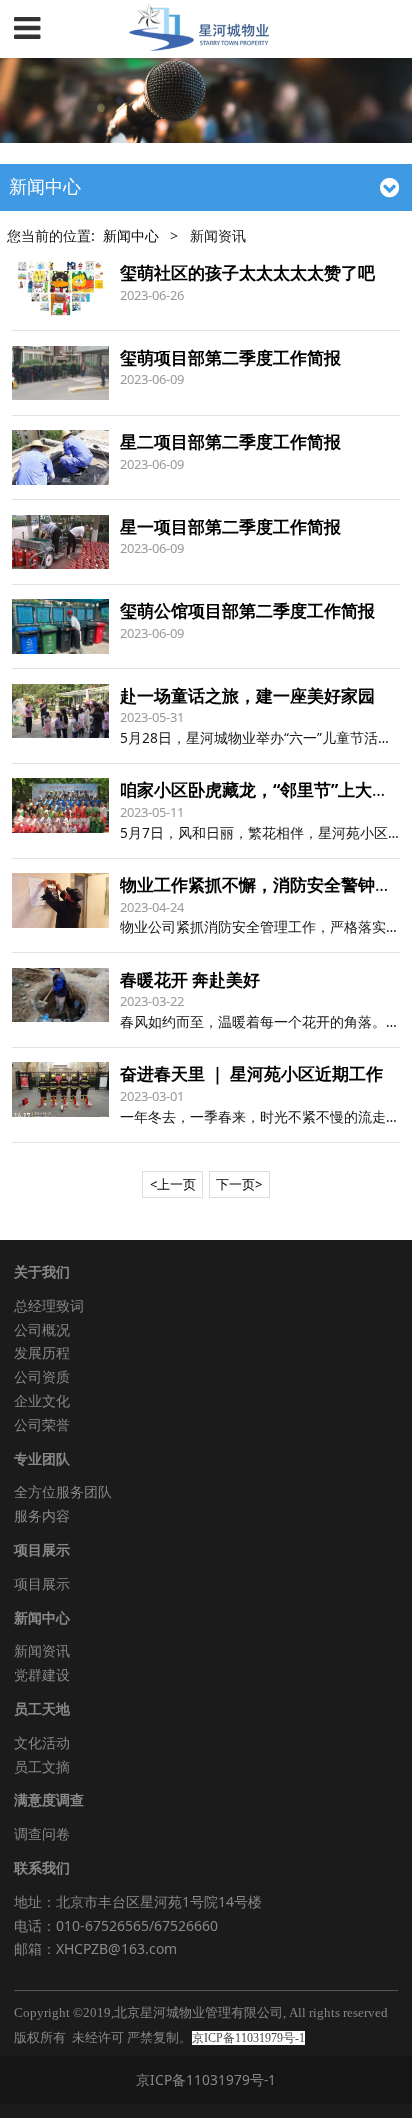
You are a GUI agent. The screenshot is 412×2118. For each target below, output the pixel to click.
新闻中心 (131, 235)
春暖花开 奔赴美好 (190, 979)
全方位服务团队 (63, 1491)
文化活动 (42, 1742)
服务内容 (42, 1515)
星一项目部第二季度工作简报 (230, 526)
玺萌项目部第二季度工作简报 (230, 357)
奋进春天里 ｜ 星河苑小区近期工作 (251, 1073)
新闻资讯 (42, 1650)
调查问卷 (42, 1833)
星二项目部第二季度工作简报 (230, 441)
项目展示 (42, 1583)
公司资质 (42, 1376)
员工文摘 (42, 1766)
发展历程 (42, 1352)
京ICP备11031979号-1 (206, 2079)
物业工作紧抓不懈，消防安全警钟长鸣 (264, 884)
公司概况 (42, 1329)
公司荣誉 (42, 1424)
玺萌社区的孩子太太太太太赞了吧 (247, 272)
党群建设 (42, 1674)
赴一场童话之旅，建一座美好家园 (247, 695)
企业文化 (42, 1400)
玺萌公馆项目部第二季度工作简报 (247, 610)
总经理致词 (49, 1305)
